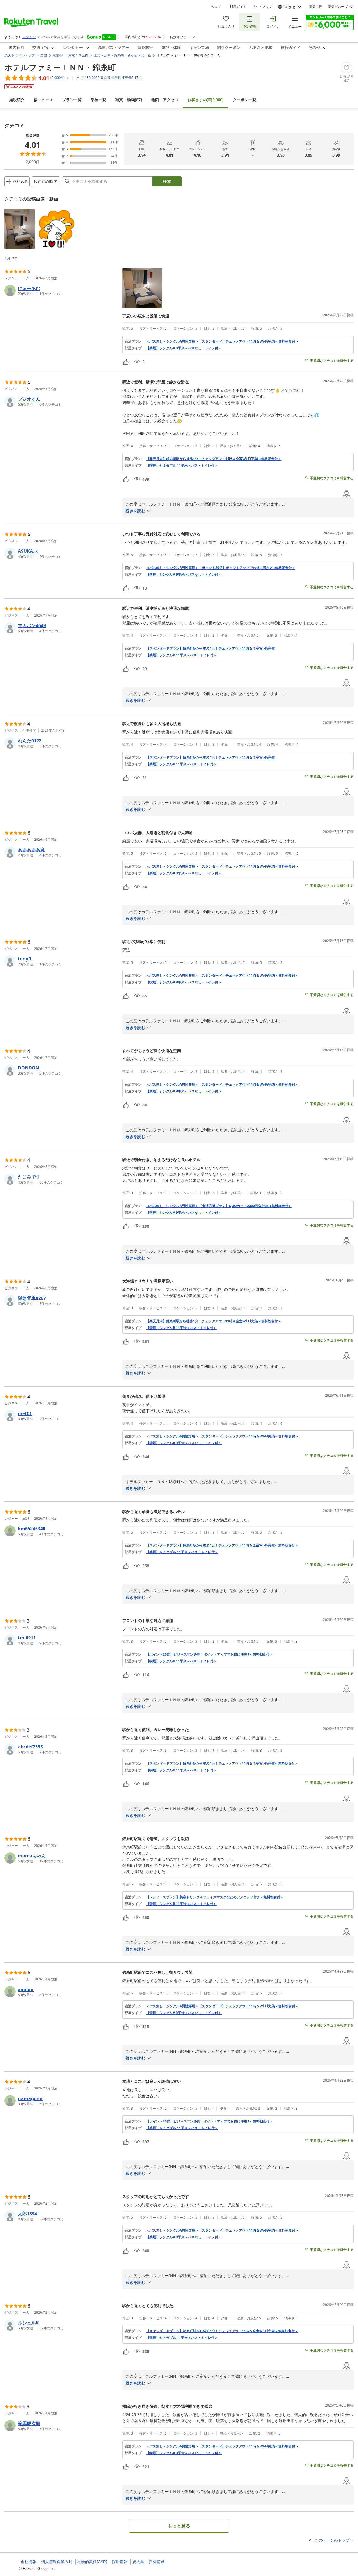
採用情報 (120, 2562)
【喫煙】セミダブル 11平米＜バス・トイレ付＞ (182, 466)
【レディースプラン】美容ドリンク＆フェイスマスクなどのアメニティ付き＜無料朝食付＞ (215, 1897)
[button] (20, 229)
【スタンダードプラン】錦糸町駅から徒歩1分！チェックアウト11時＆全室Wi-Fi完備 (210, 648)
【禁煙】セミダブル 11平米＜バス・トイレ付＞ (182, 1552)
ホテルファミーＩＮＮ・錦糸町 (60, 67)
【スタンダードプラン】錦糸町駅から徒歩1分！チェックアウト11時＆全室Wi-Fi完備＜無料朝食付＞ (222, 1545)
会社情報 (29, 2562)
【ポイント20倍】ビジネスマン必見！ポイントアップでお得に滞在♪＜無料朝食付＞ (209, 1654)
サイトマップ (262, 7)
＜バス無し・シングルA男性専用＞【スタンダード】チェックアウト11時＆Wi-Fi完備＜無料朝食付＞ (222, 341)
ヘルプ (216, 7)
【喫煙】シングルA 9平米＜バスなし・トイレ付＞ (184, 982)
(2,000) (206, 100)
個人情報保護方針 (57, 2562)
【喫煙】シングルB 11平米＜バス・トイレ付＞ (181, 1661)
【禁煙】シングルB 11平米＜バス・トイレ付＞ (181, 655)
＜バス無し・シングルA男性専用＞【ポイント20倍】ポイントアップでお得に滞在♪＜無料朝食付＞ (221, 568)
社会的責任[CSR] (92, 2562)
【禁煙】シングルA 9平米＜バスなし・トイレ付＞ (184, 348)
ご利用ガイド (236, 7)
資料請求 (157, 2562)
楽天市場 (315, 7)
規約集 (138, 2562)
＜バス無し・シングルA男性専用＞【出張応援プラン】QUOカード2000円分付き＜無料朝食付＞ (219, 1206)
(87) (129, 100)
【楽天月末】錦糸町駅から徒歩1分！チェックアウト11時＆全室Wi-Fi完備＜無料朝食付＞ (214, 459)
